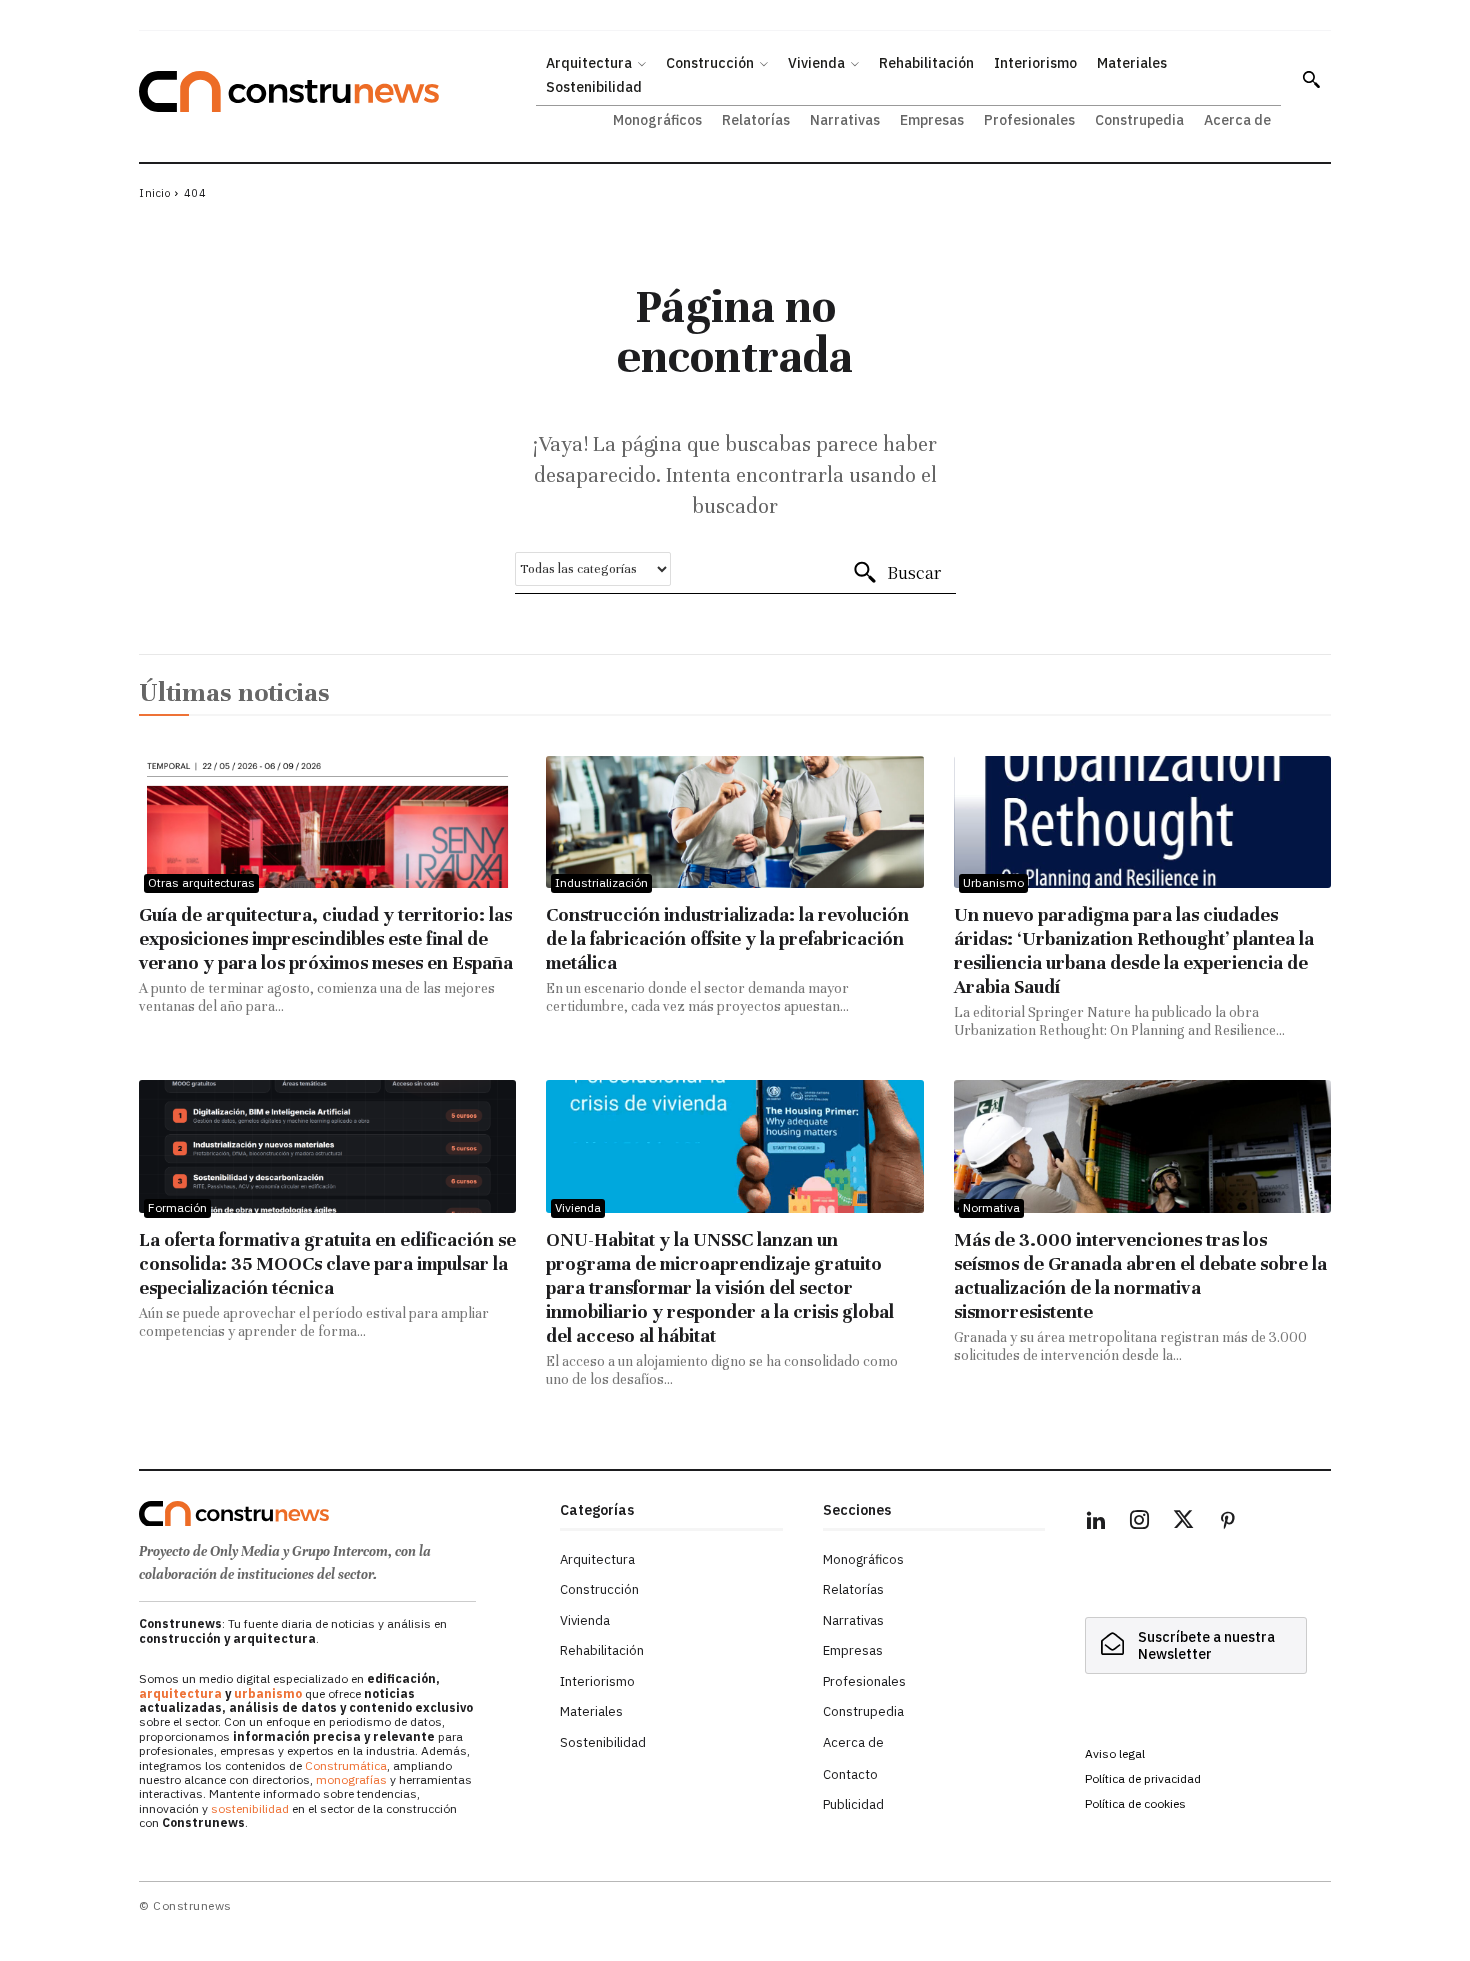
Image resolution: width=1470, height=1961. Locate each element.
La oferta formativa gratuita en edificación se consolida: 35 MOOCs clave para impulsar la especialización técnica (327, 1263)
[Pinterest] (1228, 1523)
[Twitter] (1184, 1523)
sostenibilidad (250, 1808)
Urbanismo (993, 882)
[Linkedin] (1096, 1523)
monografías (351, 1779)
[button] (1311, 79)
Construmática (346, 1765)
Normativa (991, 1207)
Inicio (154, 193)
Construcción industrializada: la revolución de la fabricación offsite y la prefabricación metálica (727, 938)
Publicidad (853, 1804)
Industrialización (601, 882)
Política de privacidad (1143, 1778)
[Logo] (337, 1514)
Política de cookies (1135, 1803)
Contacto (850, 1774)
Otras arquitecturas (201, 882)
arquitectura (180, 1693)
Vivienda (578, 1207)
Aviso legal (1115, 1753)
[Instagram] (1140, 1523)
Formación (177, 1207)
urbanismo (268, 1693)
